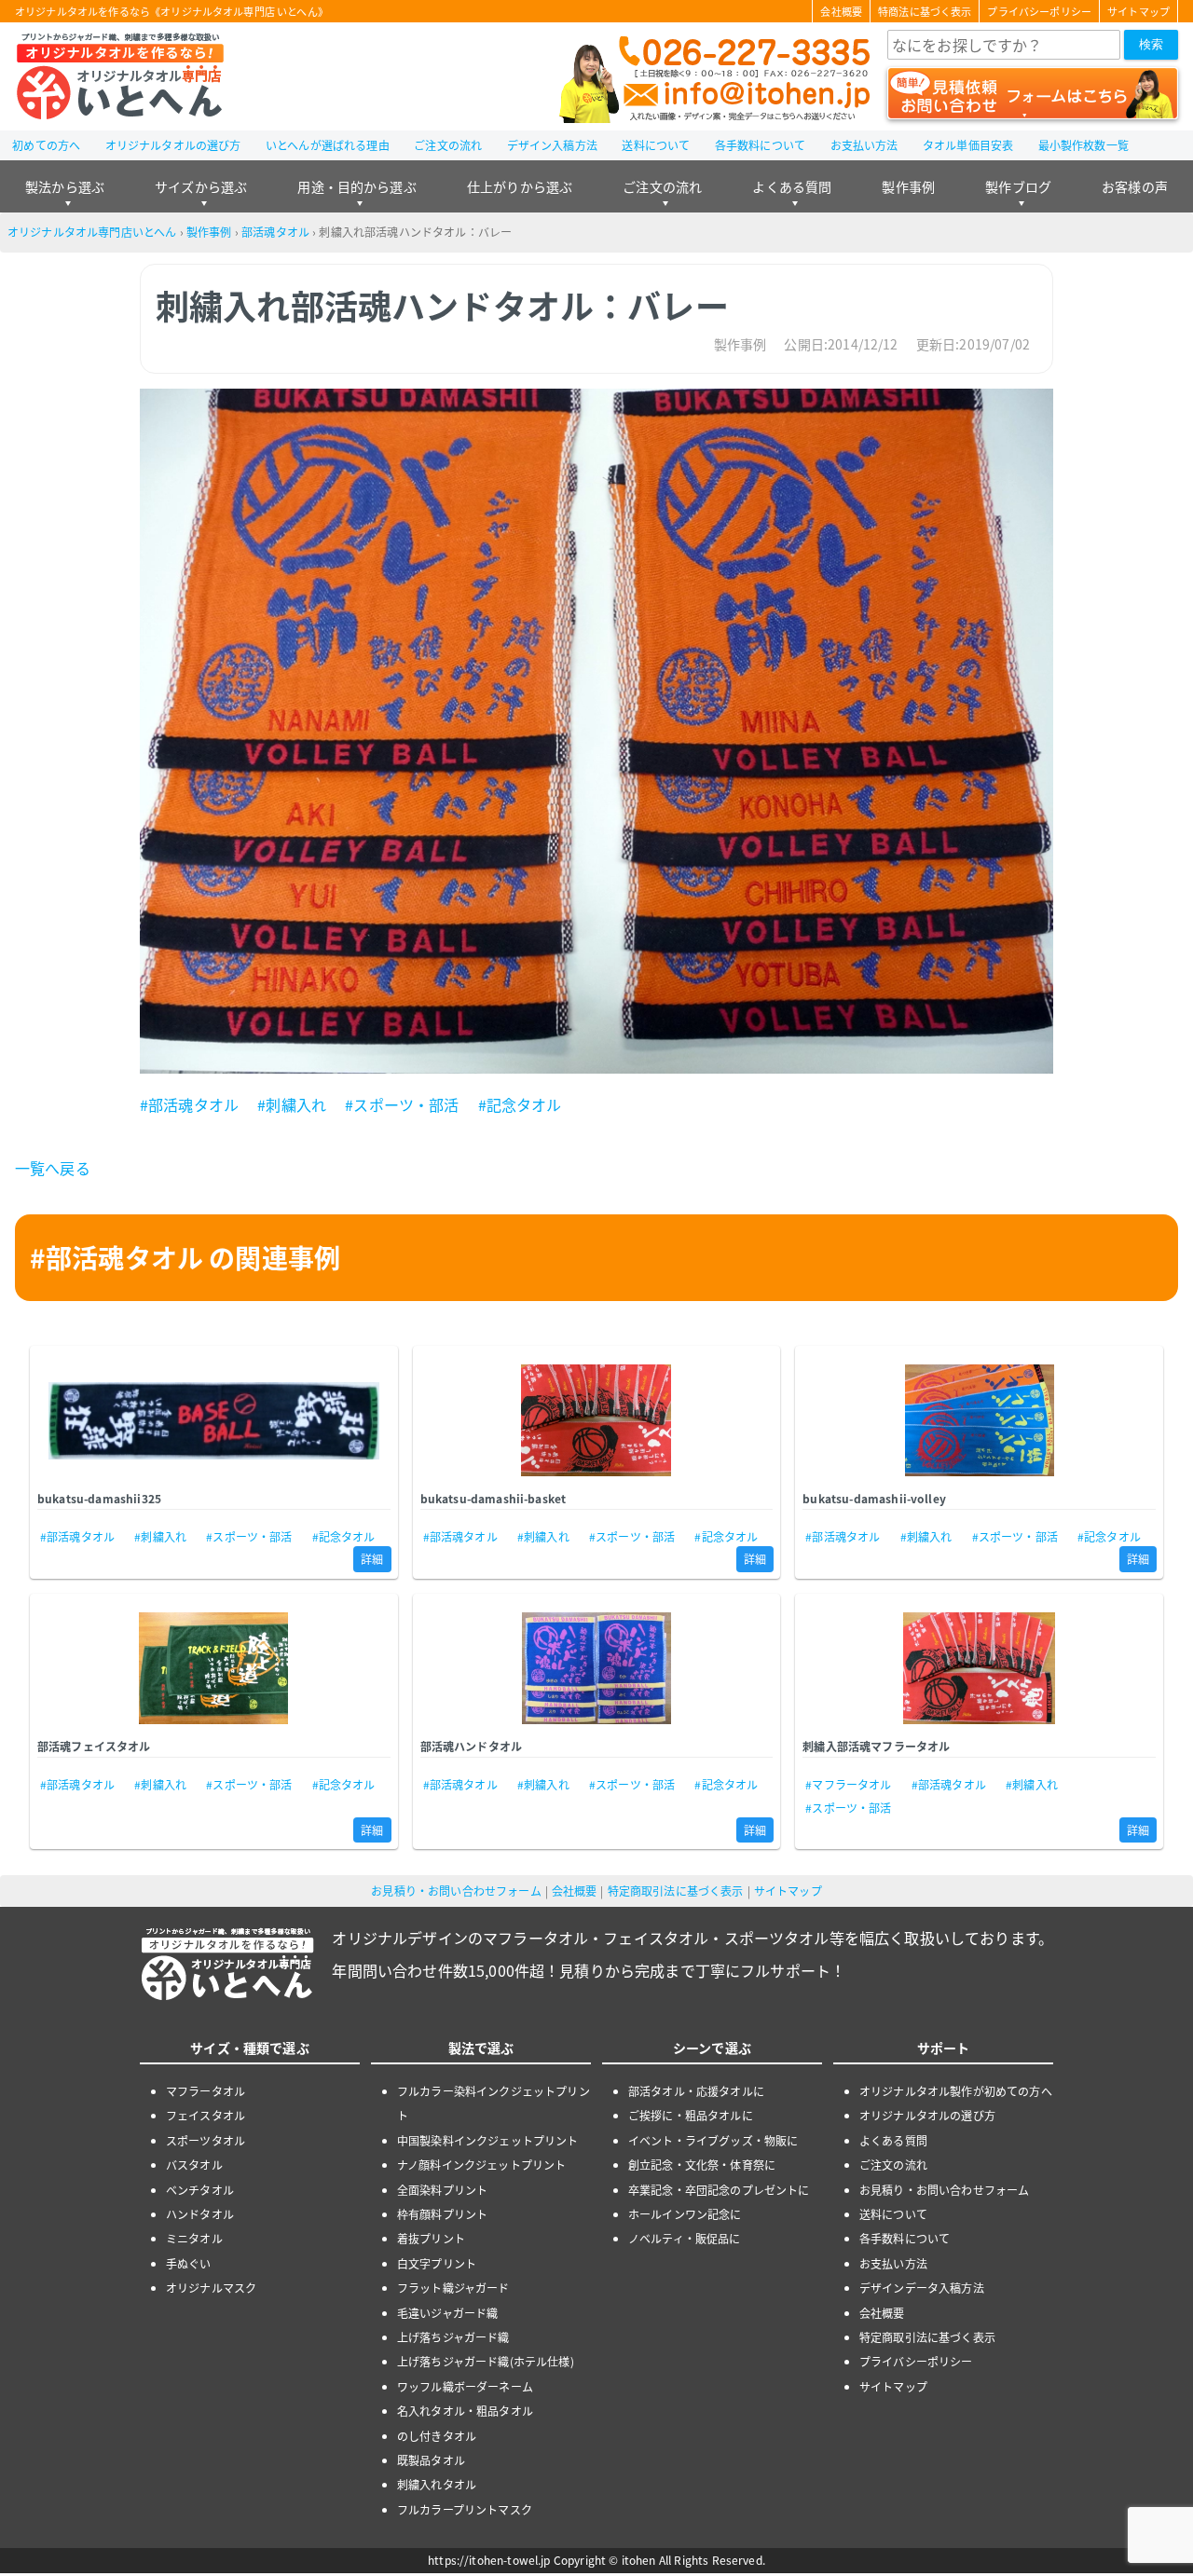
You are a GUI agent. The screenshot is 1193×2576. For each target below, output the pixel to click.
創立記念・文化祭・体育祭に (702, 2165)
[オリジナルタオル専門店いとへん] (120, 76)
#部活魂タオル (189, 1104)
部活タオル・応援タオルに (696, 2091)
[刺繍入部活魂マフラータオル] (979, 1668)
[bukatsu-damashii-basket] (597, 1420)
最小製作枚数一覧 (1083, 145)
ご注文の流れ (448, 145)
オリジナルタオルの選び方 (173, 145)
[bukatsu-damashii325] (214, 1420)
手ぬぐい (189, 2263)
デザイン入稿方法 (552, 145)
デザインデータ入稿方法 (922, 2288)
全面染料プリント (442, 2190)
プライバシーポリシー (1039, 11)
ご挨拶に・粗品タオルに (691, 2115)
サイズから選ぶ (201, 186)
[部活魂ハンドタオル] (597, 1668)
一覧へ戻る (53, 1168)
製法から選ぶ (65, 186)
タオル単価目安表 (968, 145)
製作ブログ (1018, 186)
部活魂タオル (275, 232)
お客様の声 (1135, 186)
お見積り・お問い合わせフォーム (456, 1891)
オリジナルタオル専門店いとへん (92, 232)
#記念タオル (520, 1104)
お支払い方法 (864, 145)
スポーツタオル (206, 2140)
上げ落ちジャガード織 (453, 2337)
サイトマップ (1138, 11)
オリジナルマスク (211, 2288)
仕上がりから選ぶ (520, 186)
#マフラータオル (848, 1784)
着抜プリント (431, 2238)
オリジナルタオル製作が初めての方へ (956, 2091)
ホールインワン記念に (685, 2214)
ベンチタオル (200, 2190)
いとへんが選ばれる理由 (328, 145)
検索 (1151, 44)
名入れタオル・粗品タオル (465, 2411)
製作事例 (908, 186)
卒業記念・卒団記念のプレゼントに (719, 2190)
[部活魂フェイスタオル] (214, 1668)
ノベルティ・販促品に (685, 2238)
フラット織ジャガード (453, 2288)
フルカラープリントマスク (465, 2509)
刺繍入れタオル (437, 2484)
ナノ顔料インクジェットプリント (481, 2165)
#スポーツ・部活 (402, 1104)
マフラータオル (206, 2091)
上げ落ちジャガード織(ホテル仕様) (486, 2361)
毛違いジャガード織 (447, 2313)
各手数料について (760, 145)
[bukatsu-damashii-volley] (979, 1420)
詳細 (372, 1559)
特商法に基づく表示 (925, 11)
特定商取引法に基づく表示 (676, 1891)
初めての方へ (46, 145)
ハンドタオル (200, 2214)
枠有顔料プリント (442, 2214)
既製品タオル (431, 2460)
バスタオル (194, 2165)
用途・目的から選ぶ (357, 186)
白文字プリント (437, 2263)
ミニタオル (194, 2238)
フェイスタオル (206, 2115)
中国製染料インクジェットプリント (488, 2140)
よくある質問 (792, 186)
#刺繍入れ (292, 1104)
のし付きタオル (437, 2436)
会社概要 (841, 11)
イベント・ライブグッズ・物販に (713, 2140)
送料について (656, 145)
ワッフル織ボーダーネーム (465, 2386)
